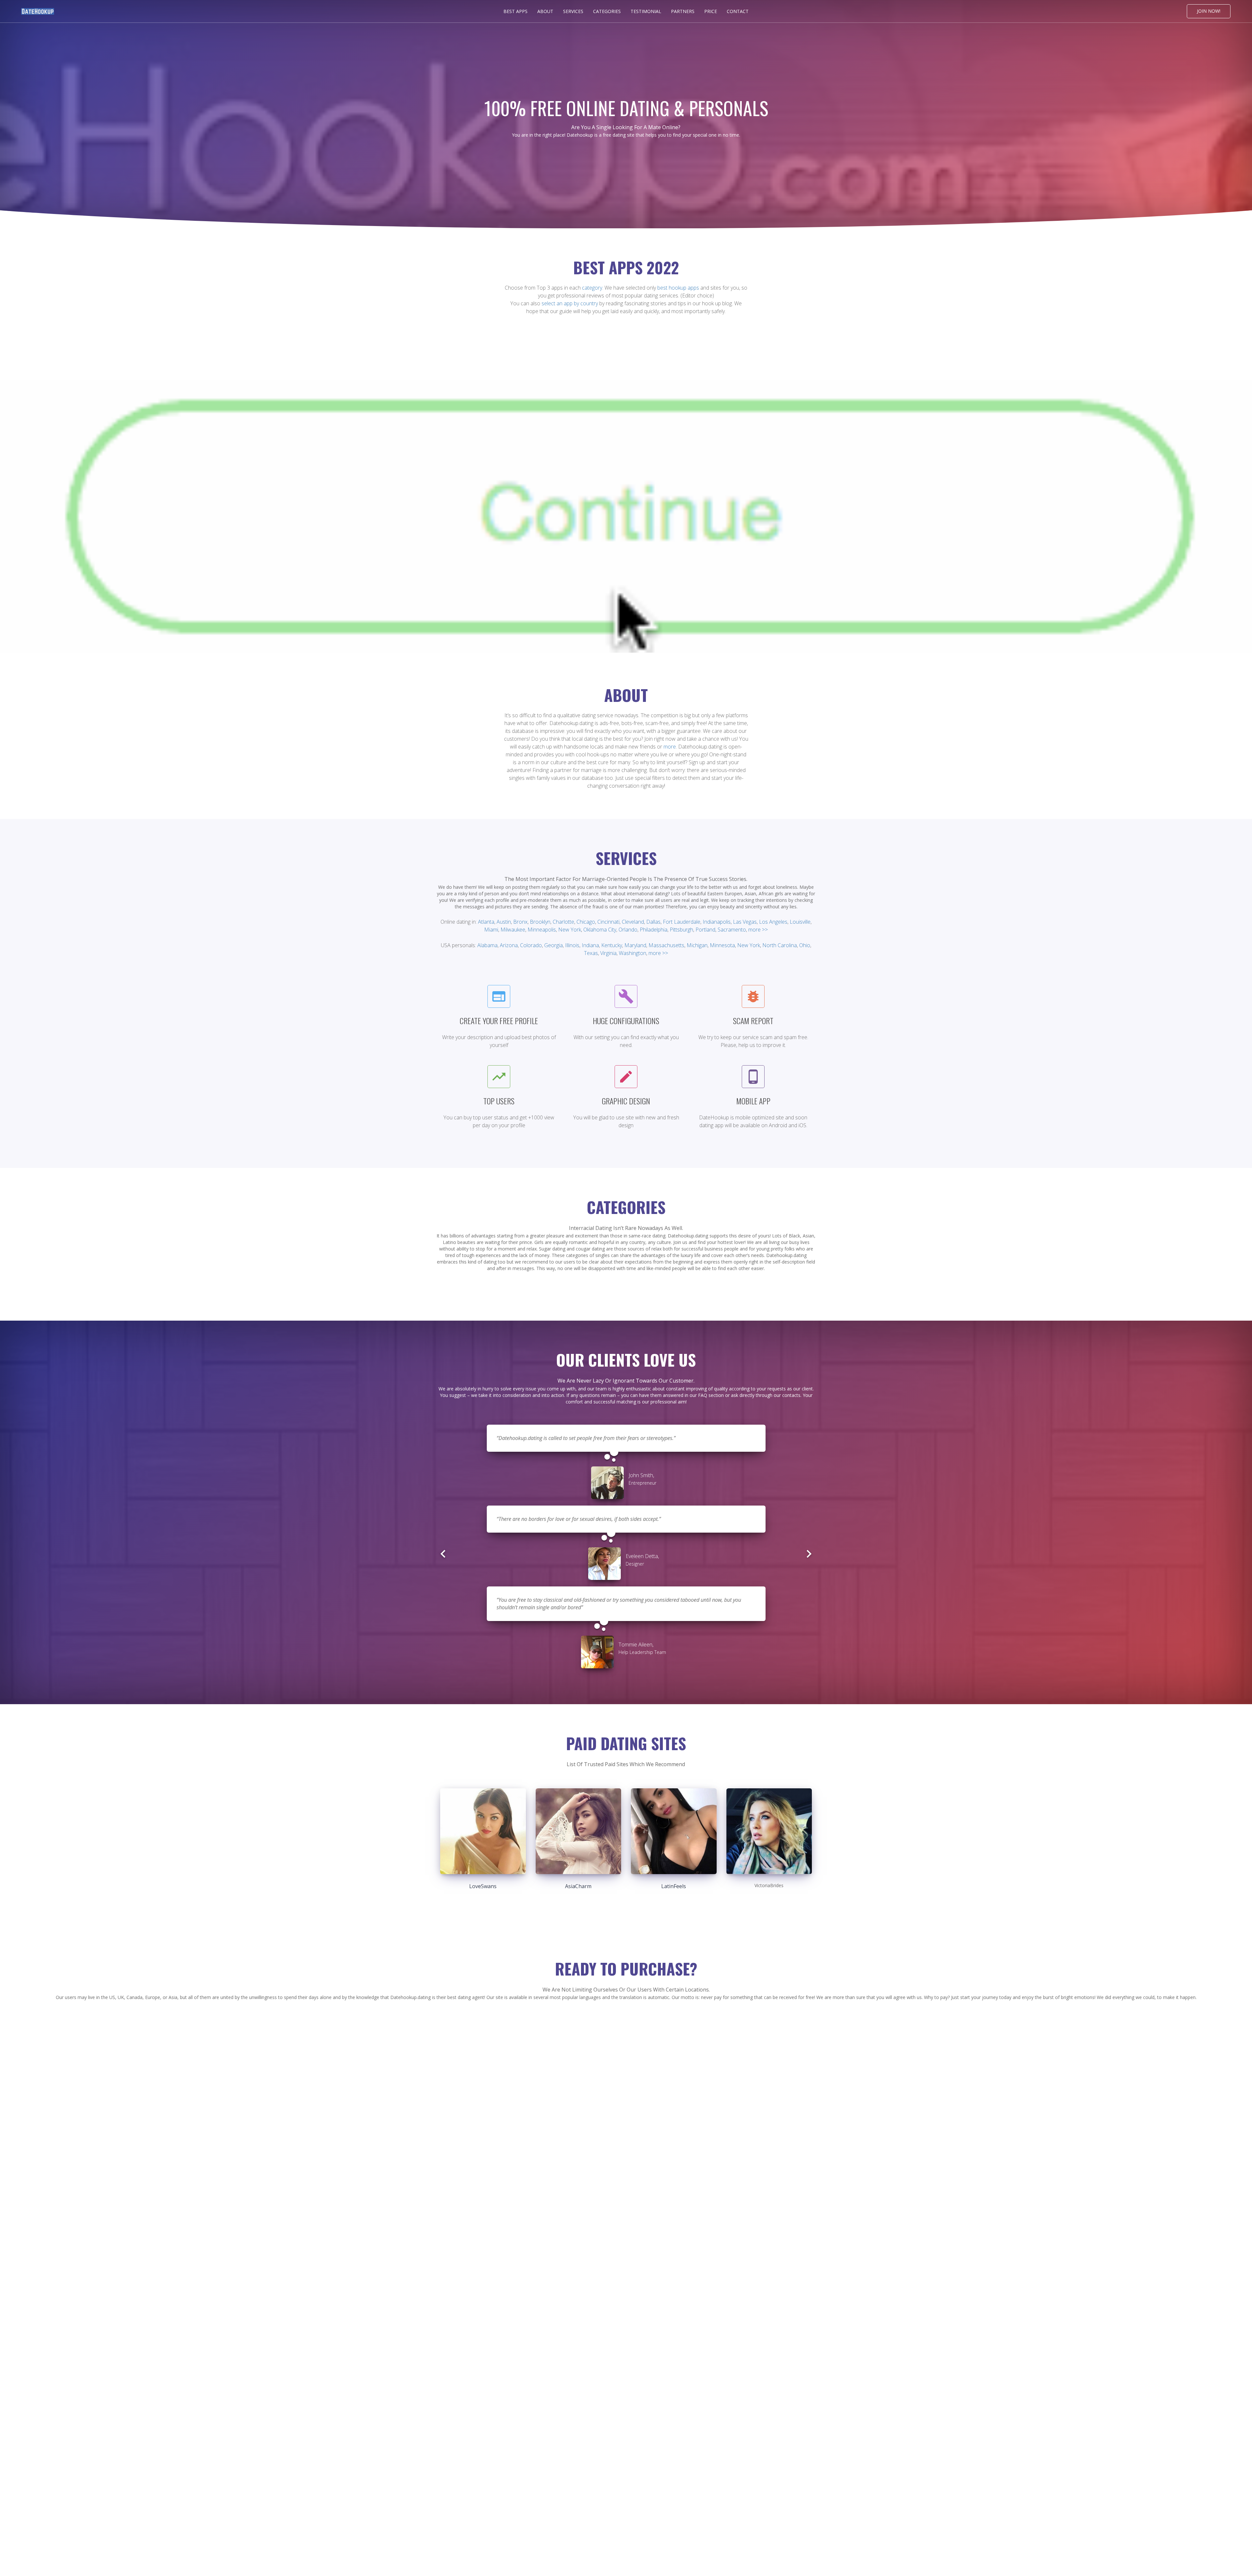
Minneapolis (542, 930)
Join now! (1209, 11)
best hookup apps (678, 288)
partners (683, 11)
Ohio (805, 945)
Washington (633, 953)
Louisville (800, 922)
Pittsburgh (681, 930)
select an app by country (570, 303)
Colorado (531, 945)
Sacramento (732, 930)
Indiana (590, 945)
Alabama (487, 945)
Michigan (697, 945)
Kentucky (612, 945)
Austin (504, 922)
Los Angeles (773, 922)
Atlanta (486, 922)
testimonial (646, 11)
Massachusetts (666, 945)
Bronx (520, 922)
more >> (758, 930)
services (573, 11)
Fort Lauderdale (682, 922)
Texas (591, 953)
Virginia (608, 953)
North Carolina (780, 945)
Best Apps (515, 11)
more (670, 747)
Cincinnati (608, 922)
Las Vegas (745, 922)
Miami (491, 930)
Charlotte (563, 922)
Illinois (572, 945)
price (711, 11)
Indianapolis (717, 922)
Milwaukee (513, 930)
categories (607, 11)
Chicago (586, 922)
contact (738, 11)
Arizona (509, 945)
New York (570, 930)
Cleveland (633, 922)
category (592, 288)
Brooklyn (540, 922)
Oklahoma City (600, 930)
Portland (705, 930)
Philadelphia (654, 930)
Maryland (635, 945)
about (545, 11)
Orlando (628, 930)
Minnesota (722, 945)
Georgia (553, 945)
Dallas (653, 922)
